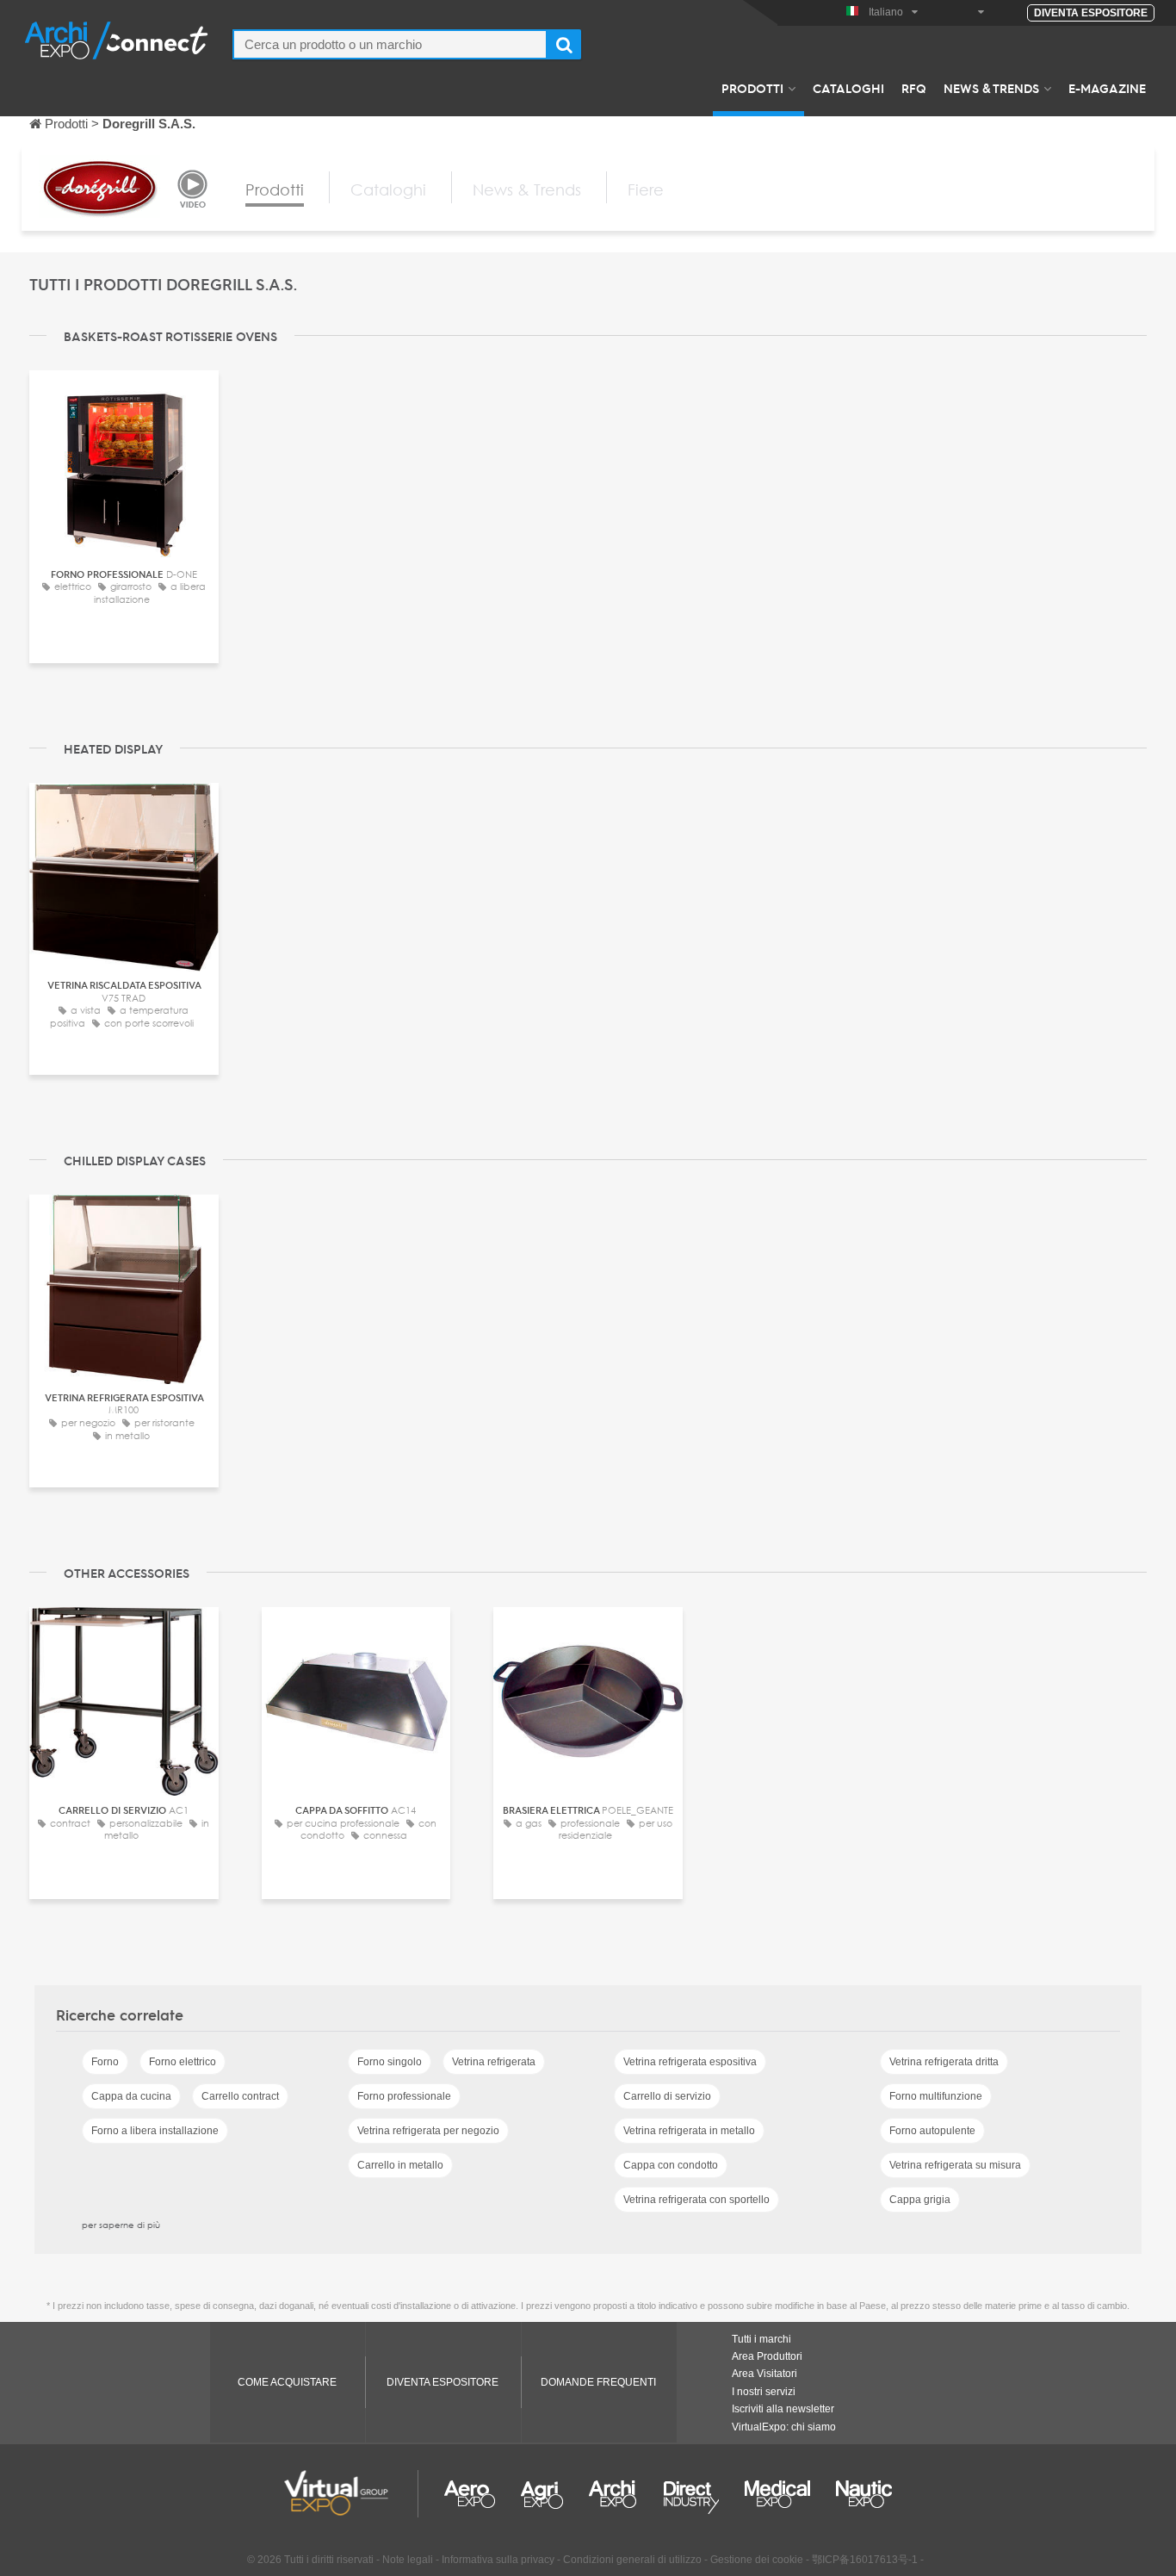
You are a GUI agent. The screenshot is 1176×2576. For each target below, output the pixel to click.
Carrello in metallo (400, 2165)
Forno (105, 2062)
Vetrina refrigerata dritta (944, 2062)
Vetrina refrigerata (494, 2062)
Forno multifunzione (936, 2096)
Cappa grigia (920, 2200)
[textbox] (390, 44)
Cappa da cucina (131, 2096)
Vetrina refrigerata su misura (955, 2165)
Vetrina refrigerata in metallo (689, 2131)
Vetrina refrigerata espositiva (690, 2062)
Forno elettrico (183, 2062)
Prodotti (752, 88)
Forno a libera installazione (155, 2131)
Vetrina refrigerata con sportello (696, 2200)
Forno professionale (404, 2096)
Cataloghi (848, 88)
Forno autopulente (932, 2131)
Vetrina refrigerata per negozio (428, 2131)
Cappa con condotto (671, 2165)
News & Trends (991, 88)
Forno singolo (390, 2062)
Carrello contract (240, 2096)
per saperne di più (121, 2225)
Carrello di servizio (667, 2096)
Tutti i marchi (761, 2339)
